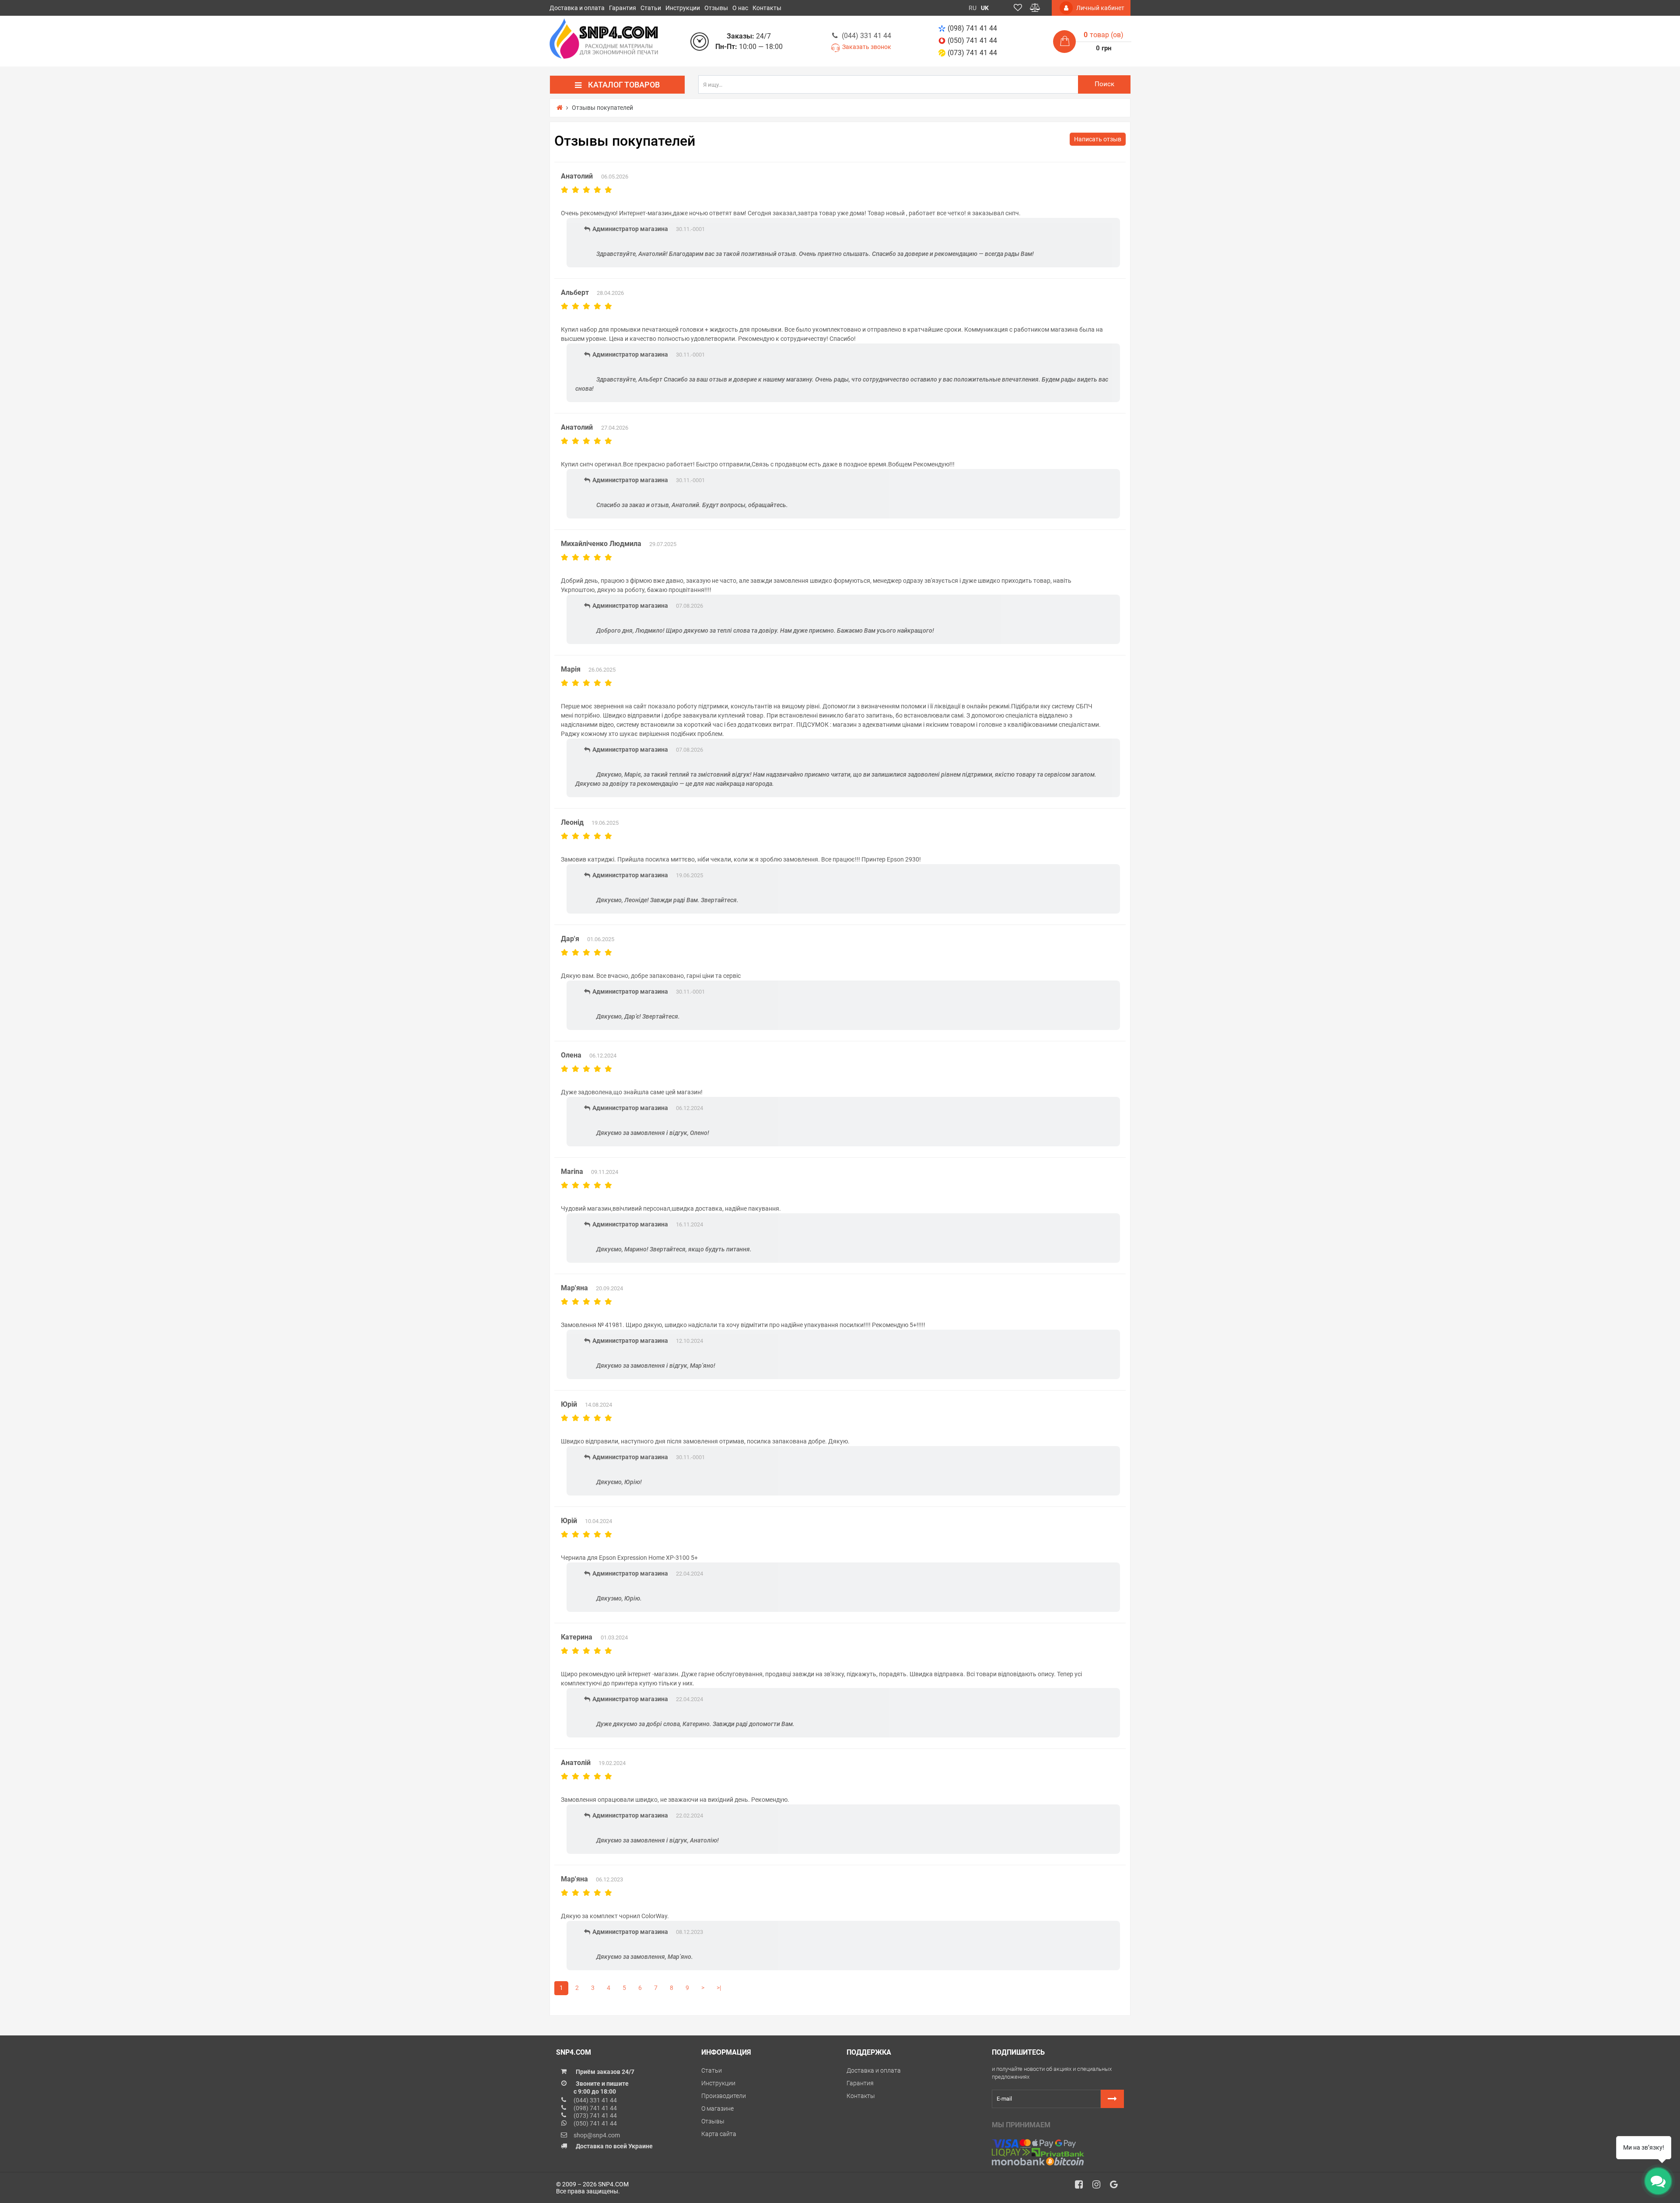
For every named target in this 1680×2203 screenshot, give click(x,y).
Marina (572, 1172)
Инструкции (683, 8)
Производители (724, 2096)
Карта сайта (719, 2134)
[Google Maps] (1117, 2187)
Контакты (767, 8)
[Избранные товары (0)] (1018, 8)
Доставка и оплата (577, 8)
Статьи (651, 8)
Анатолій (576, 1763)
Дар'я (570, 939)
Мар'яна (574, 1288)
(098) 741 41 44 (972, 28)
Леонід (572, 822)
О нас (740, 8)
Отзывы (716, 8)
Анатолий (578, 176)
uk (985, 8)
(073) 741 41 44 (972, 53)
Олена (571, 1055)
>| (719, 1988)
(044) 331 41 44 (866, 36)
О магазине (717, 2108)
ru (973, 8)
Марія (571, 669)
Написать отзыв (1098, 139)
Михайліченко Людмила (601, 544)
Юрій (569, 1404)
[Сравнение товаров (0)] (1035, 8)
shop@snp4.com (597, 2135)
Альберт (575, 292)
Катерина (577, 1637)
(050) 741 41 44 (972, 40)
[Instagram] (1099, 2187)
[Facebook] (1082, 2187)
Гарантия (623, 8)
